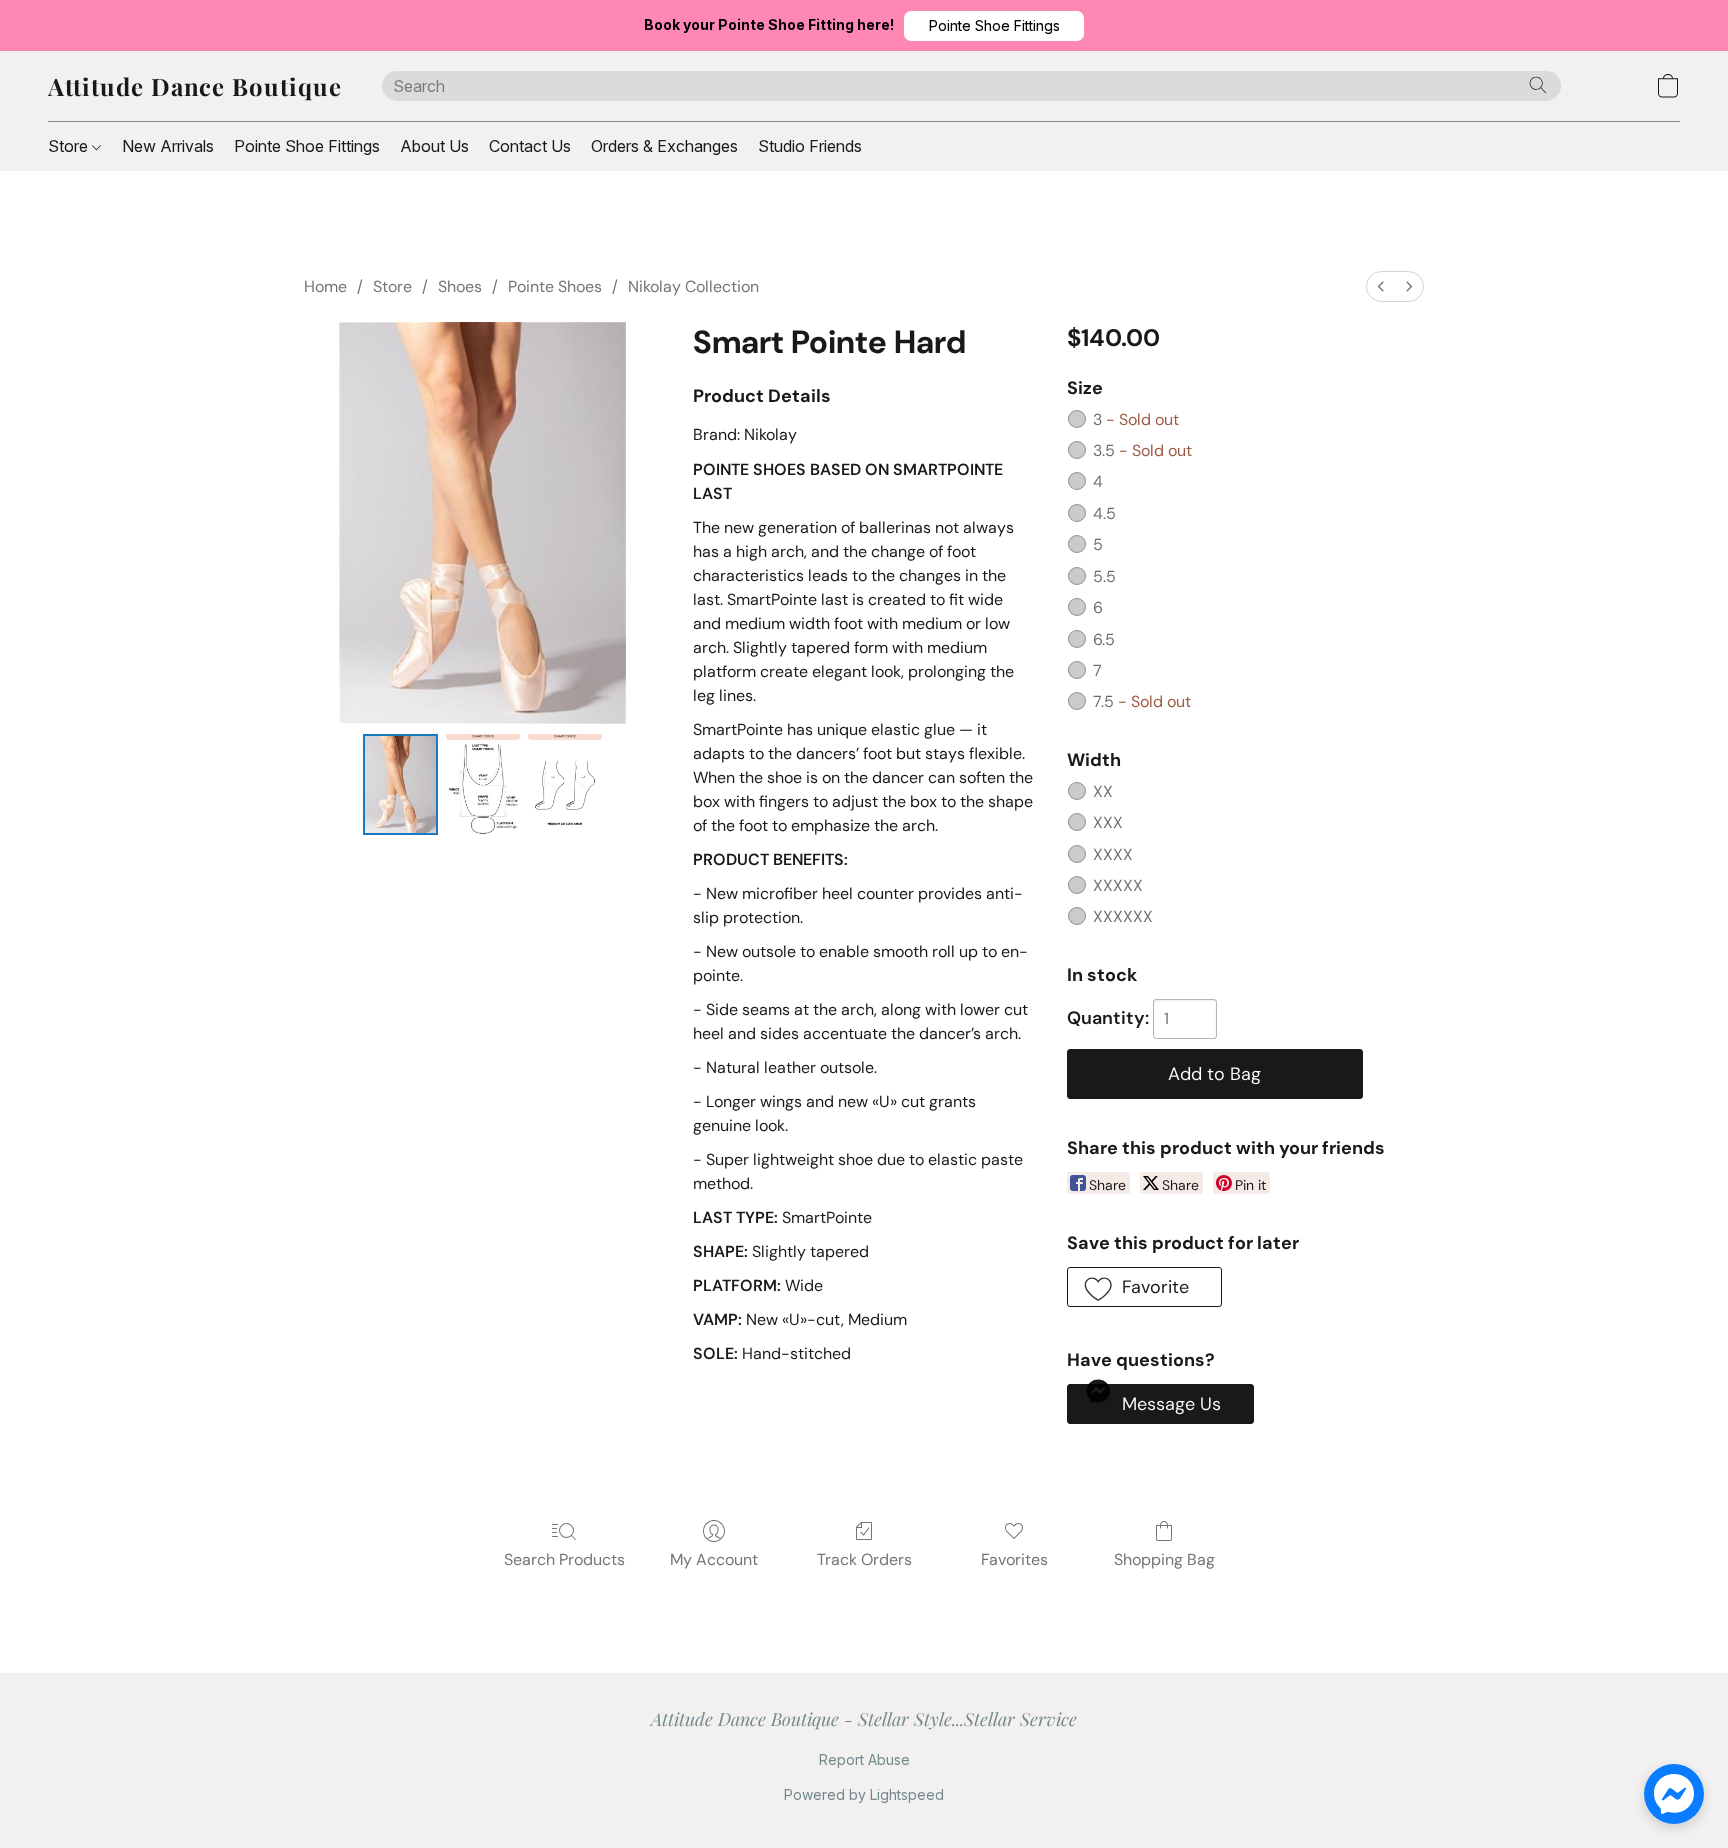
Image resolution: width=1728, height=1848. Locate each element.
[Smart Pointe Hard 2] (565, 785)
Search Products (564, 1559)
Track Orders (864, 1559)
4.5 (1104, 513)
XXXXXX (1123, 916)
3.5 (1142, 450)
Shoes (460, 286)
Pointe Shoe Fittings (307, 146)
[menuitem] (1381, 286)
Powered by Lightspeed (864, 1794)
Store (70, 146)
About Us (434, 146)
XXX (1108, 822)
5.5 (1104, 576)
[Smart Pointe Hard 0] (400, 785)
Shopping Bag (1164, 1559)
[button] (994, 26)
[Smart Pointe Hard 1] (483, 785)
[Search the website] (1538, 85)
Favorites (1014, 1559)
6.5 (1104, 639)
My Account (714, 1559)
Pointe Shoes (555, 286)
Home (325, 286)
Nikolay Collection (693, 286)
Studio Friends (810, 146)
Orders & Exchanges (664, 146)
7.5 (1142, 701)
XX (1103, 791)
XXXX (1113, 854)
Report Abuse (864, 1759)
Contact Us (530, 146)
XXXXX (1118, 885)
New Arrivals (168, 146)
